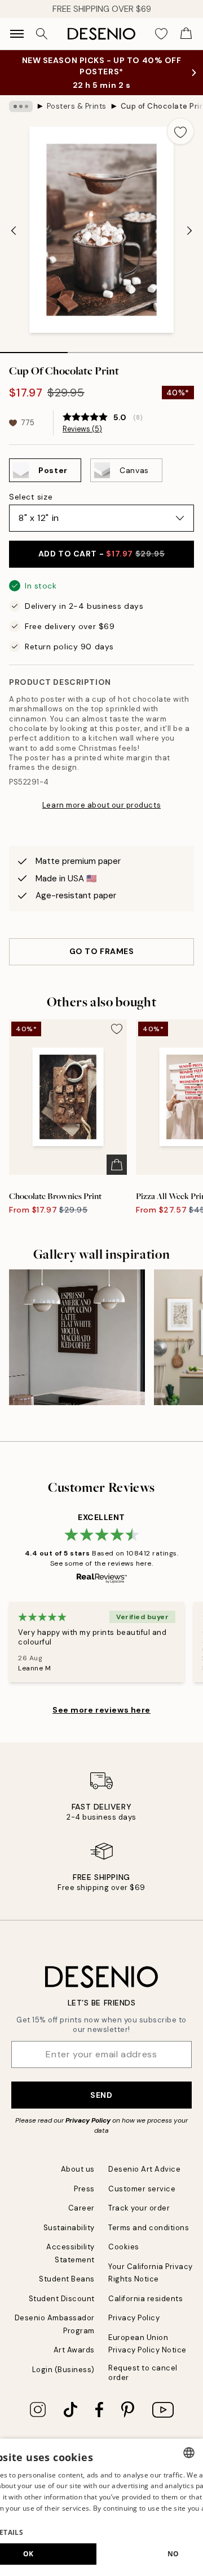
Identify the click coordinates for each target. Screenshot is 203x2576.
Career (81, 2208)
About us (78, 2169)
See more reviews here (101, 1710)
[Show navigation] (17, 34)
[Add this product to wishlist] (180, 131)
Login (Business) (63, 2370)
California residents (145, 2299)
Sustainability (69, 2228)
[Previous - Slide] (14, 231)
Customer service (142, 2189)
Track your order (139, 2208)
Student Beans (67, 2279)
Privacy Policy (88, 2120)
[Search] (42, 34)
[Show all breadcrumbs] (21, 106)
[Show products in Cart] (186, 34)
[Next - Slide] (189, 231)
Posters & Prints (77, 106)
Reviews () (82, 429)
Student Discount (62, 2299)
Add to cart (101, 554)
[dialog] (101, 2507)
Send (101, 2095)
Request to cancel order (143, 2373)
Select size (31, 497)
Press (84, 2189)
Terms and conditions (149, 2228)
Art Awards (74, 2350)
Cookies (124, 2247)
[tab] (34, 349)
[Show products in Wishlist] (161, 34)
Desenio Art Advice (144, 2169)
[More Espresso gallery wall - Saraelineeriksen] (77, 1337)
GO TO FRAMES (102, 951)
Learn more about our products (101, 805)
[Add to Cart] (117, 1165)
